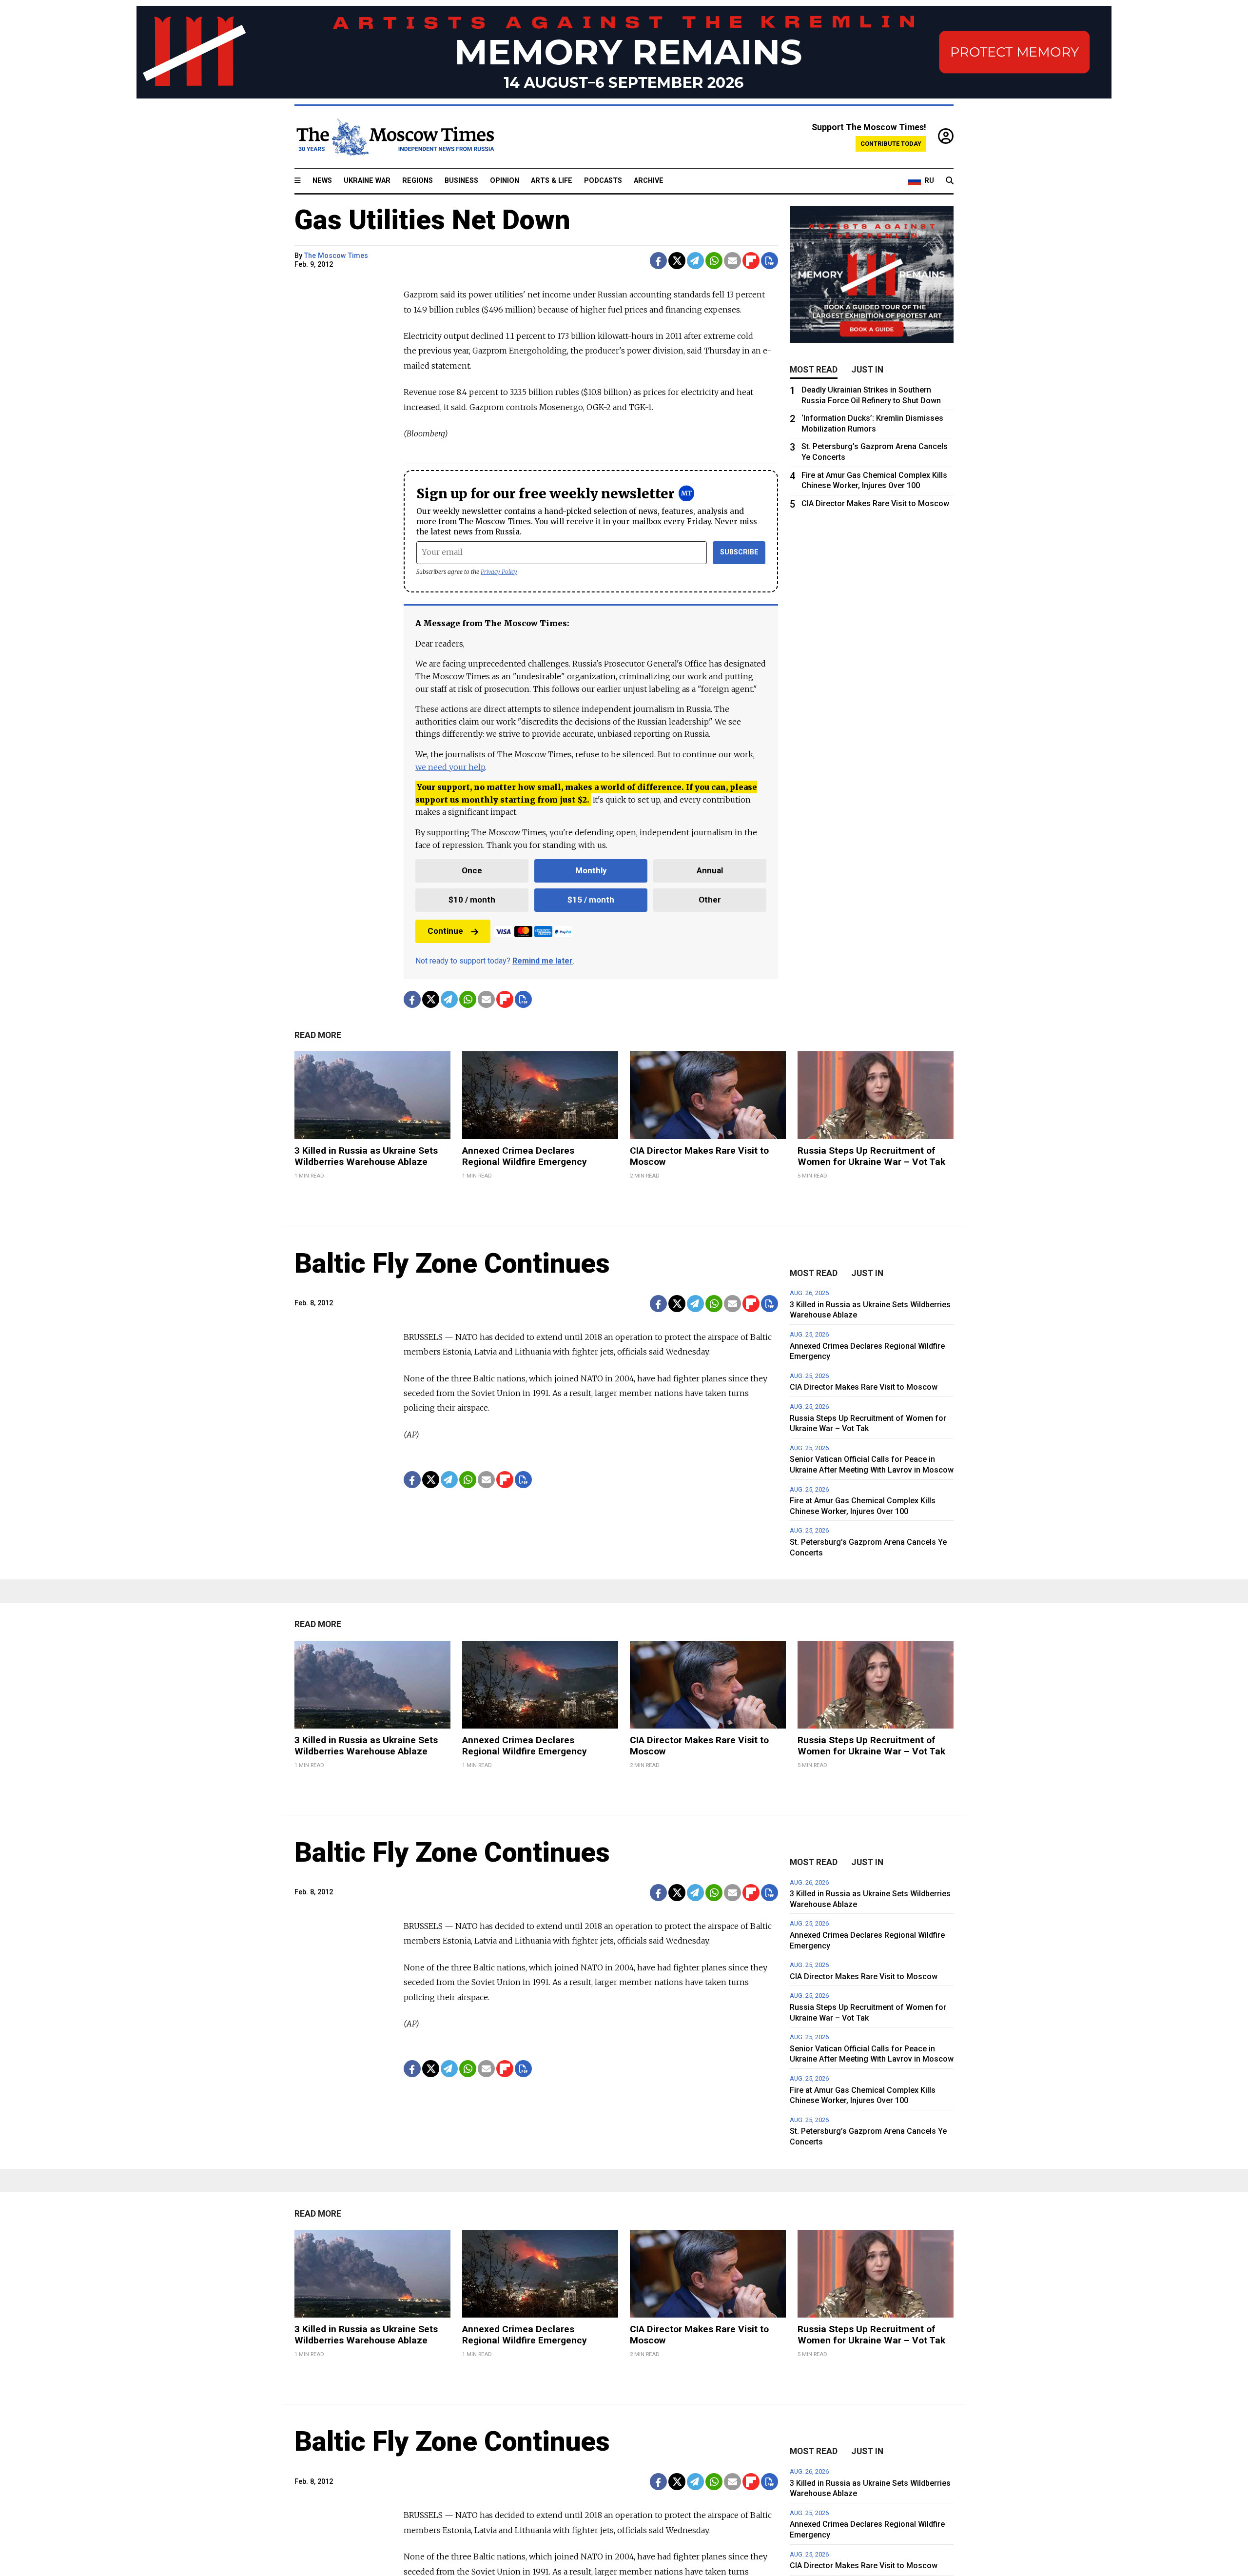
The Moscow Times (336, 256)
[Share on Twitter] (677, 261)
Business (461, 181)
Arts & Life (552, 181)
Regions (418, 181)
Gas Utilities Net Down (432, 220)
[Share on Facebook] (658, 261)
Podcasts (603, 181)
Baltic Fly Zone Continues (452, 1263)
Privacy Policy (499, 572)
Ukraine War (367, 181)
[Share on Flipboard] (751, 261)
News (322, 181)
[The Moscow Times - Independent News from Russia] (394, 137)
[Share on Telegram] (695, 261)
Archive (649, 181)
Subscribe (739, 552)
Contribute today (891, 144)
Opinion (505, 181)
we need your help (450, 767)
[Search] (950, 181)
